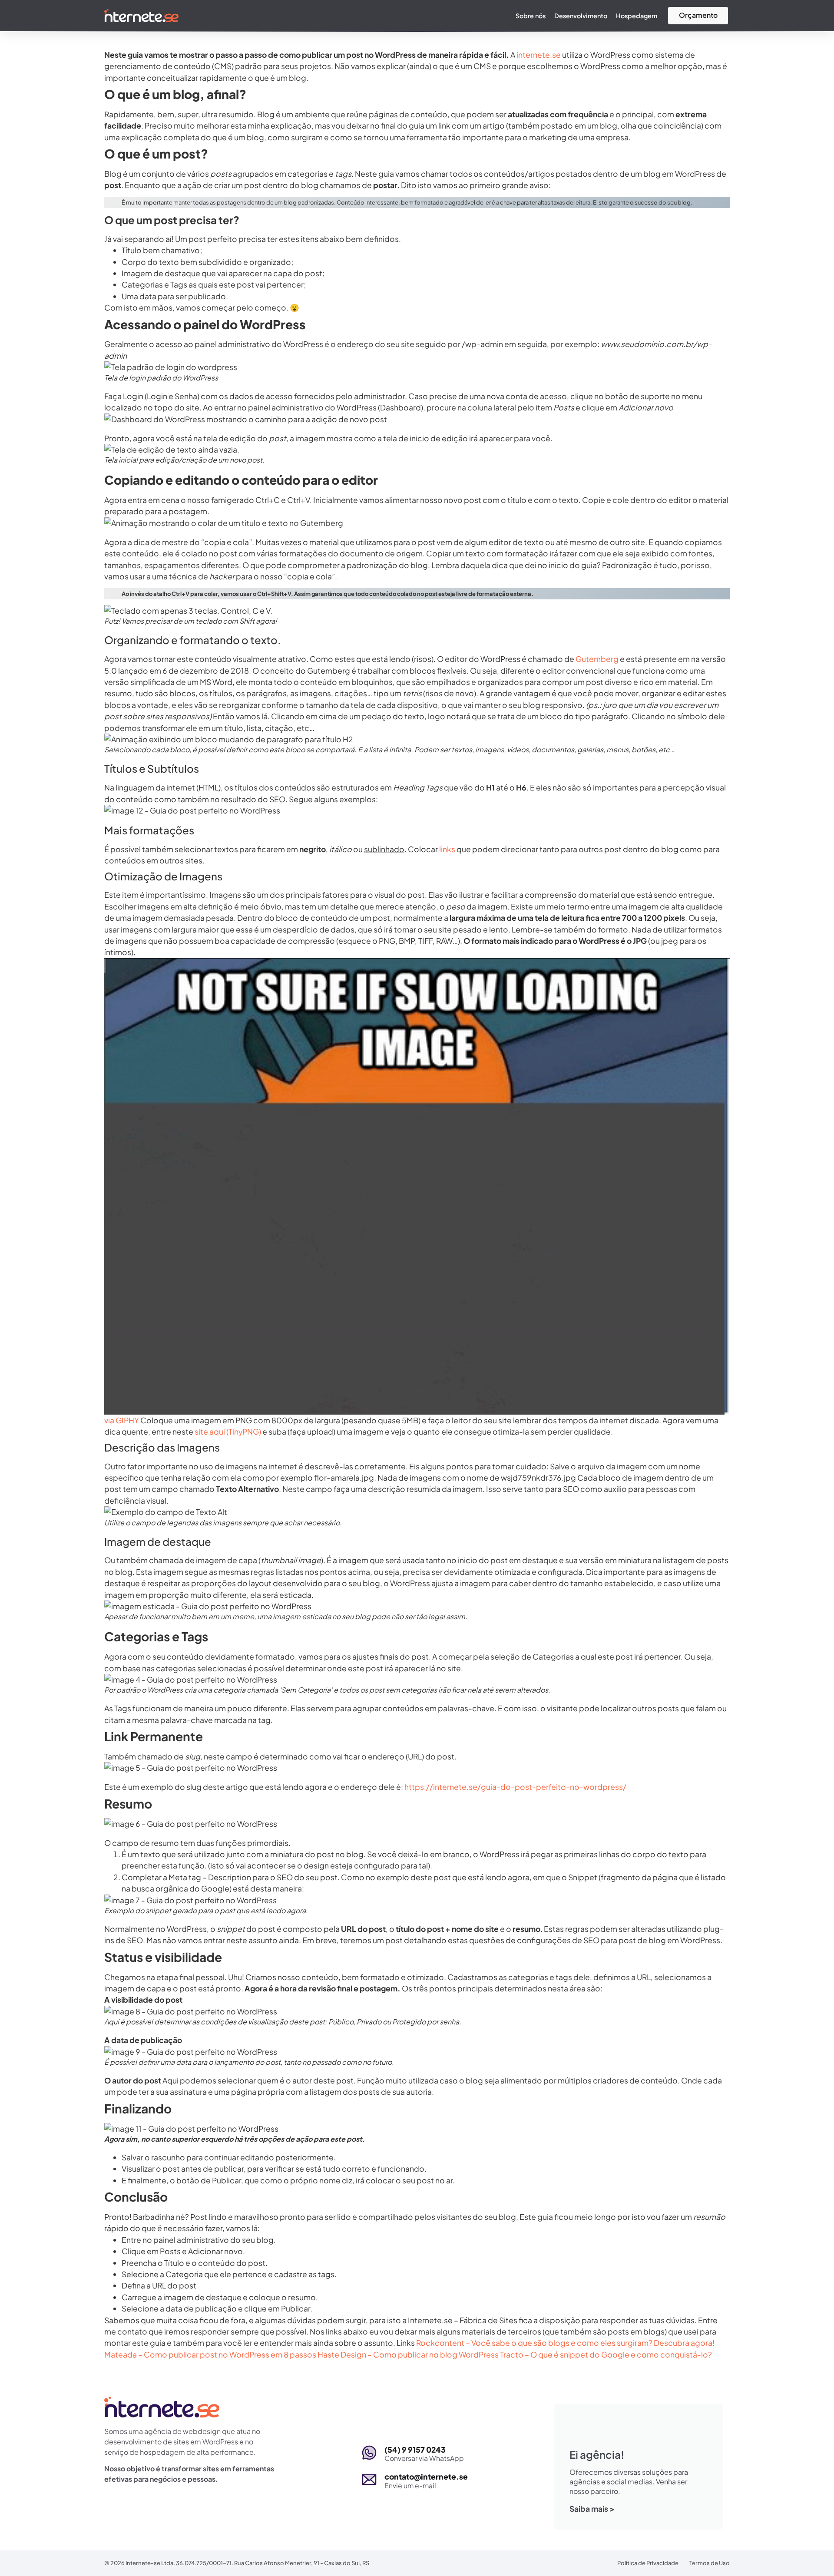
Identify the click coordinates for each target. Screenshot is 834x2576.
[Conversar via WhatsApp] (369, 2453)
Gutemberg (597, 659)
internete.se (539, 55)
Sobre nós (531, 16)
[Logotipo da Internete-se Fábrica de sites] (141, 16)
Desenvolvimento (581, 16)
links (447, 849)
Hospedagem (637, 16)
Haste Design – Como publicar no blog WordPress (408, 2354)
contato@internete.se (426, 2477)
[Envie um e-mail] (369, 2480)
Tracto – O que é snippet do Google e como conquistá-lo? (606, 2354)
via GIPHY (122, 1420)
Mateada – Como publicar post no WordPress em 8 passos (210, 2354)
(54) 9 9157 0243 (415, 2450)
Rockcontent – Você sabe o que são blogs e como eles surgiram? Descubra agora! (565, 2343)
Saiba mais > (592, 2509)
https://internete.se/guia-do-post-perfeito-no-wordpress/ (515, 1787)
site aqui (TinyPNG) (228, 1432)
